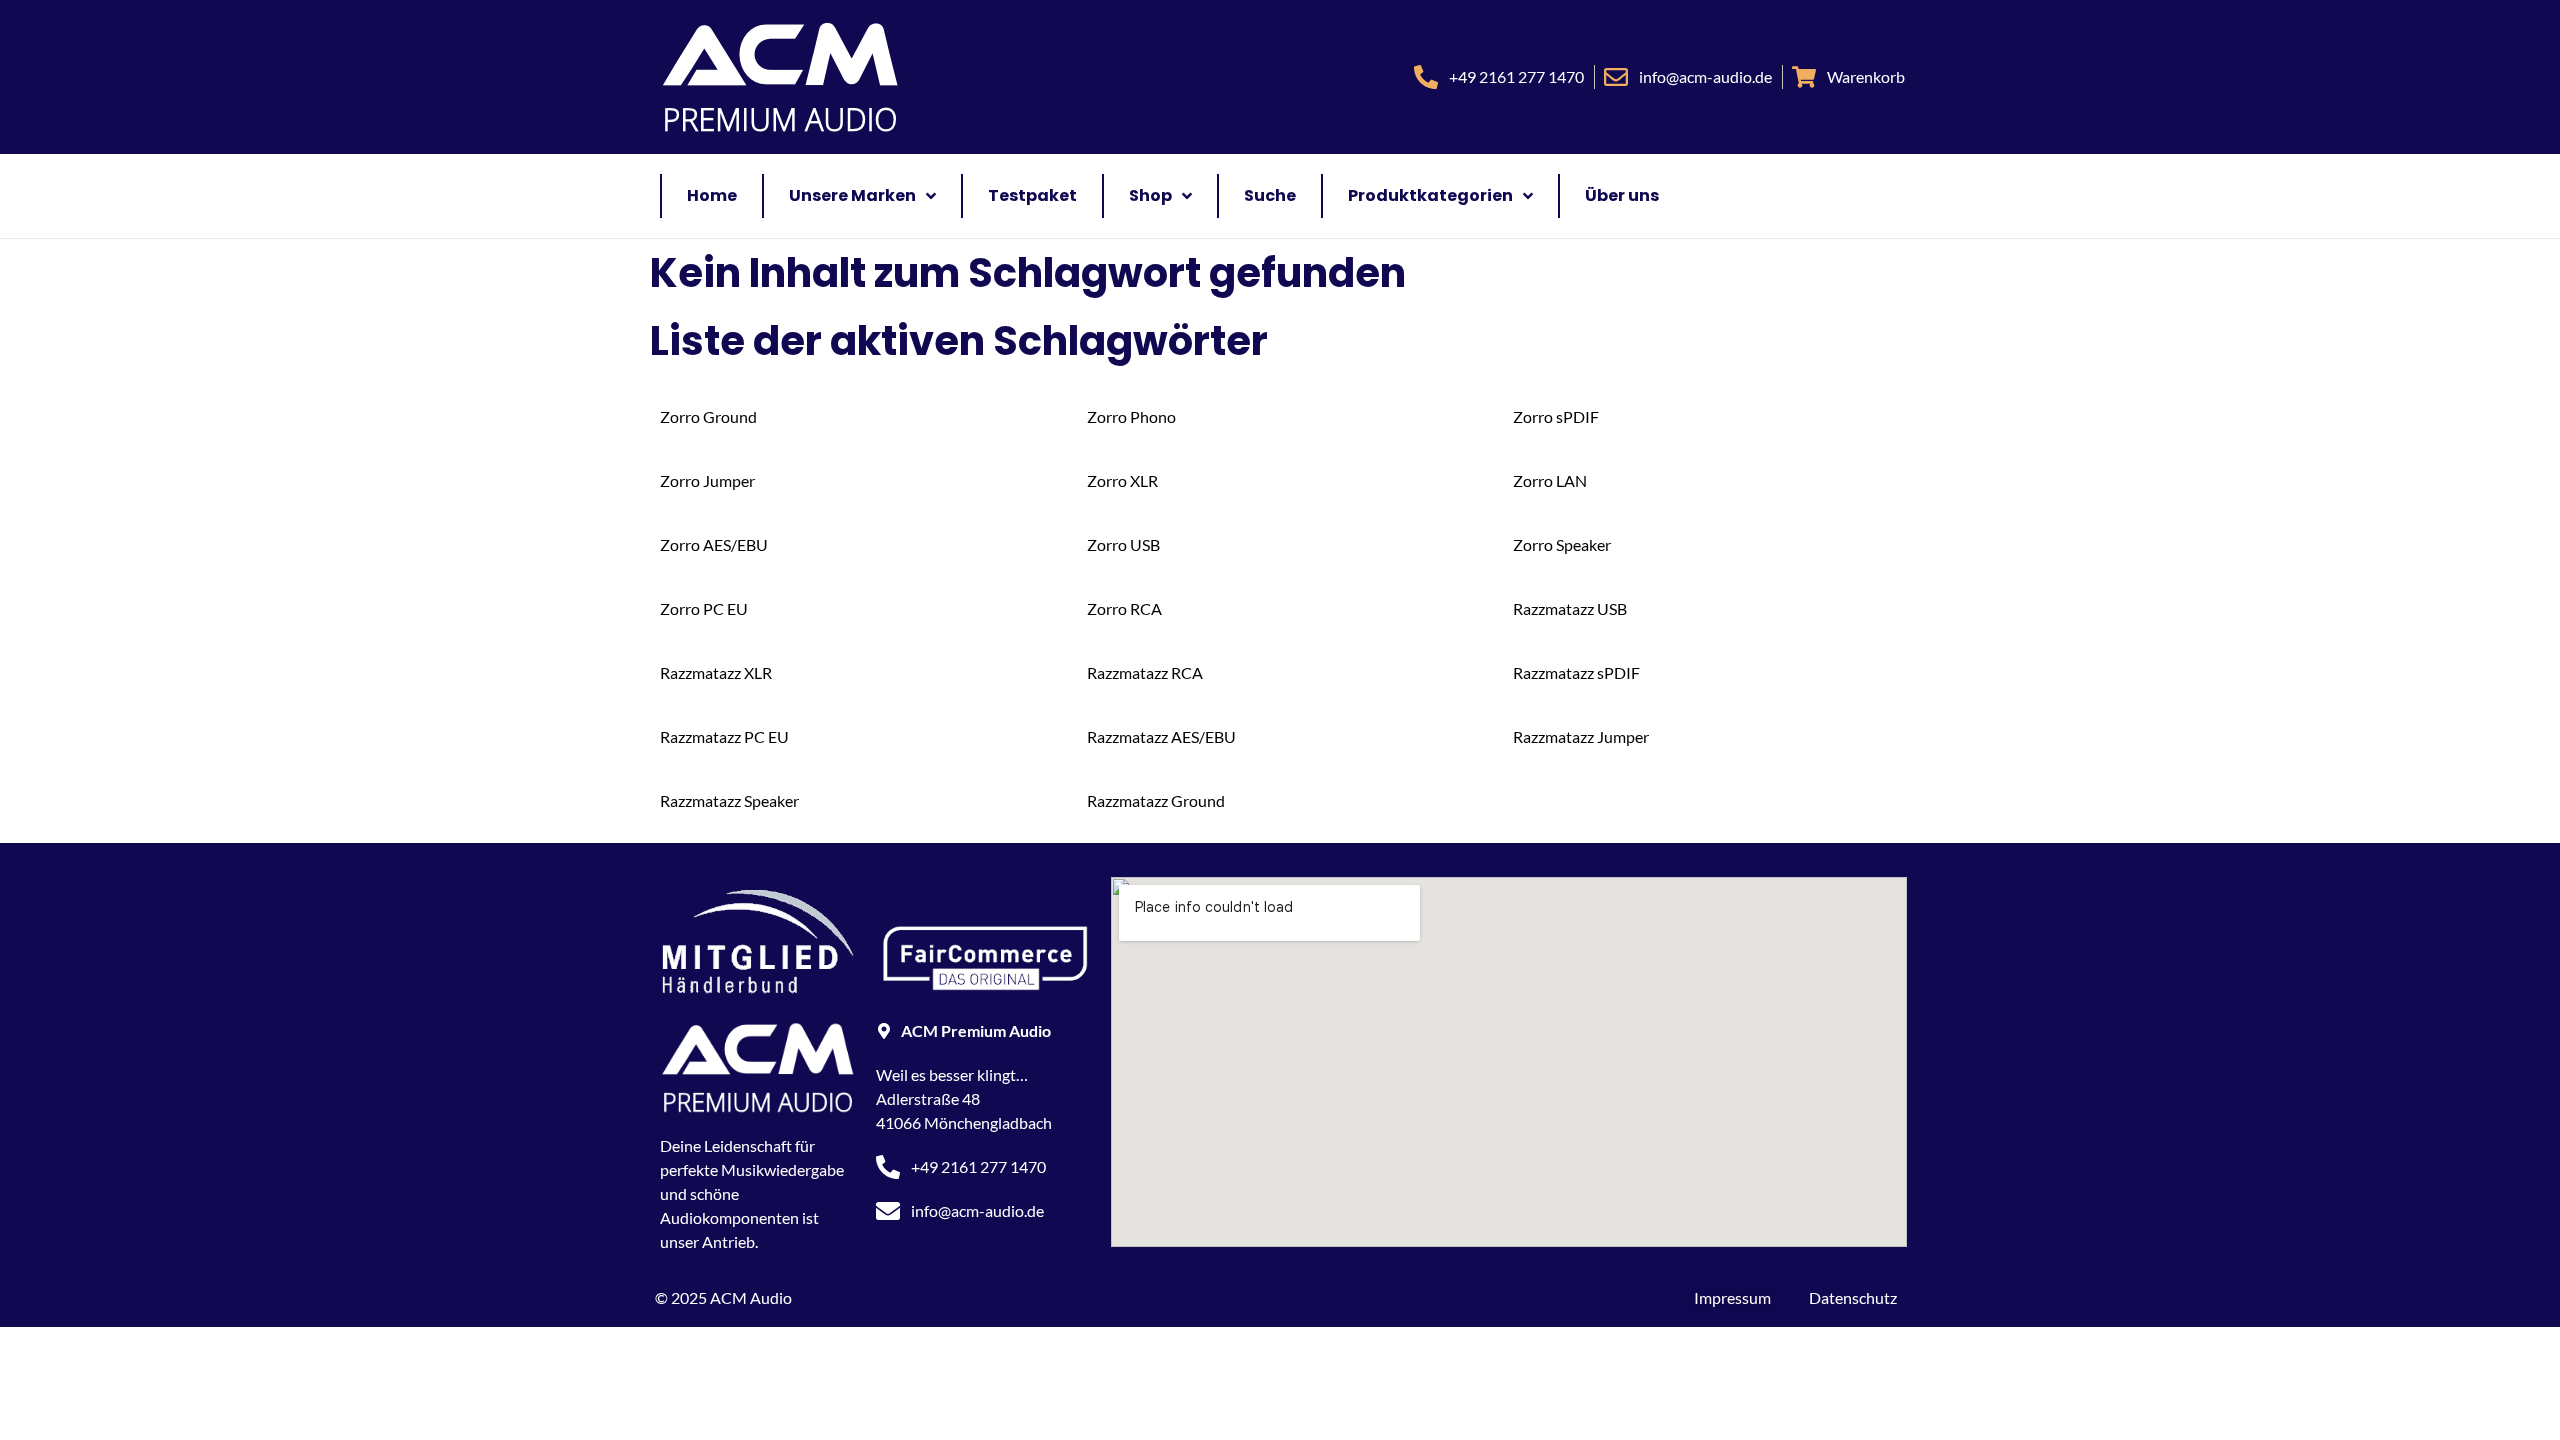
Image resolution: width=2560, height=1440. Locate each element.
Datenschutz (1853, 1297)
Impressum (1732, 1297)
